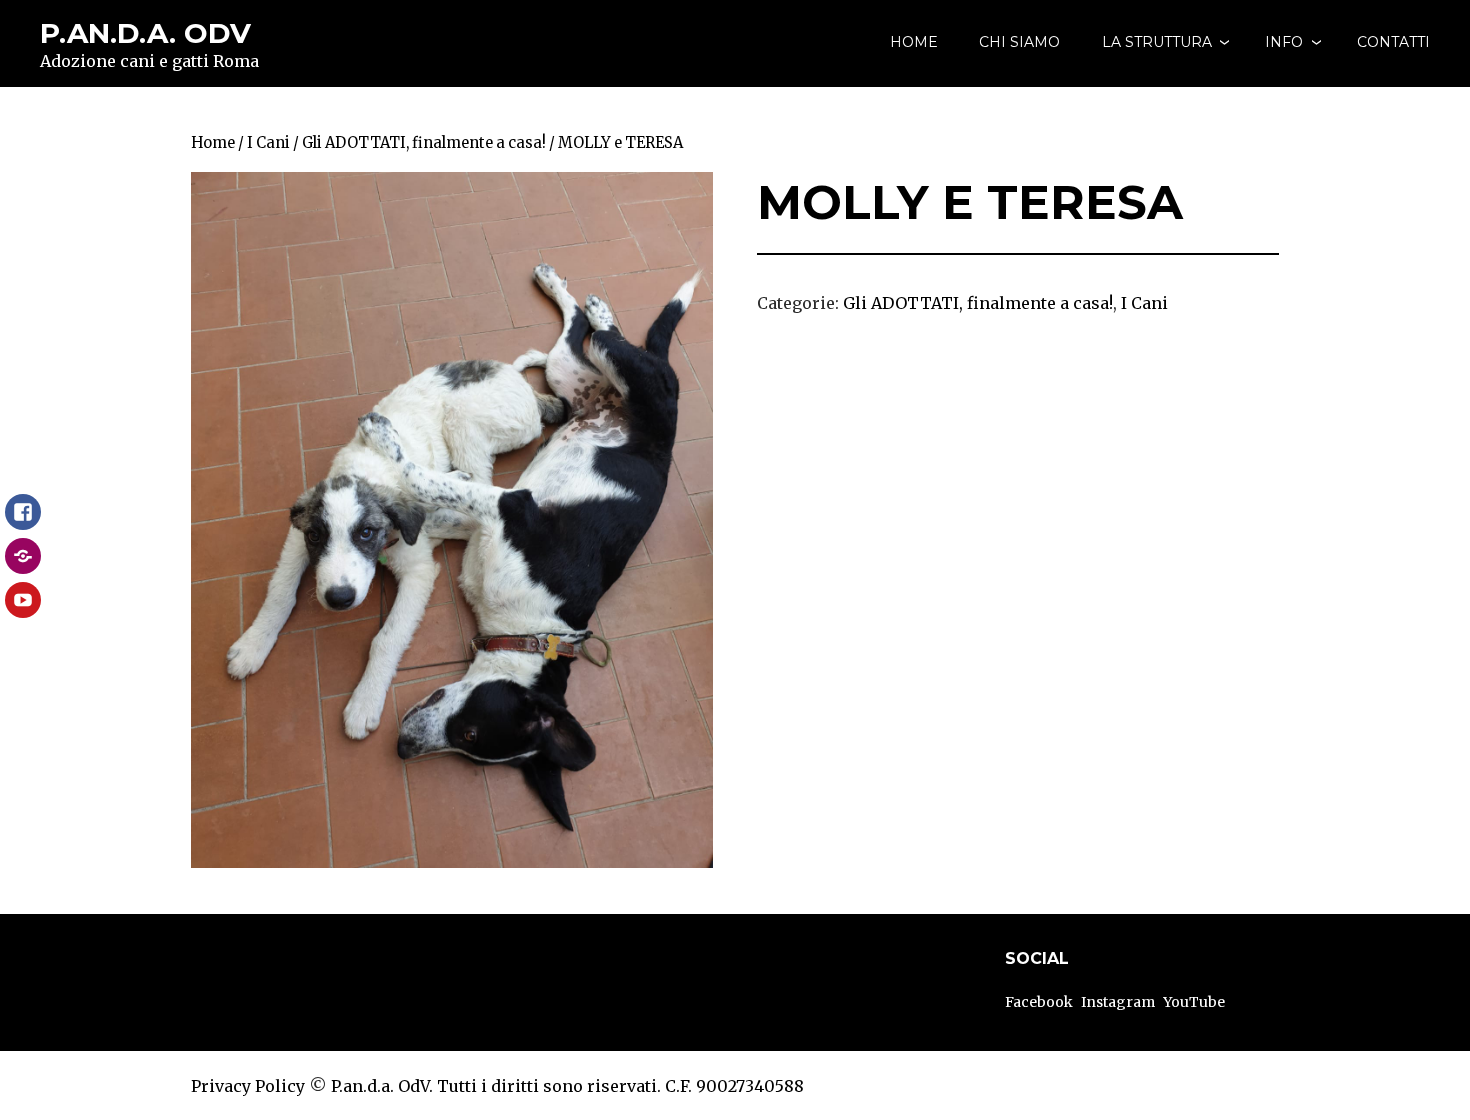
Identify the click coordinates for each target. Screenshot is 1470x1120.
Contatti (1393, 42)
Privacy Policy (248, 1086)
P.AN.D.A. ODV (145, 33)
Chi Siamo (1019, 42)
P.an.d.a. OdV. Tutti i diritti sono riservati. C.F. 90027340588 (567, 1086)
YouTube (1194, 1002)
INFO (1284, 42)
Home (914, 42)
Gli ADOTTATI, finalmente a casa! (424, 143)
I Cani (268, 143)
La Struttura (1157, 42)
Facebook (1039, 1002)
